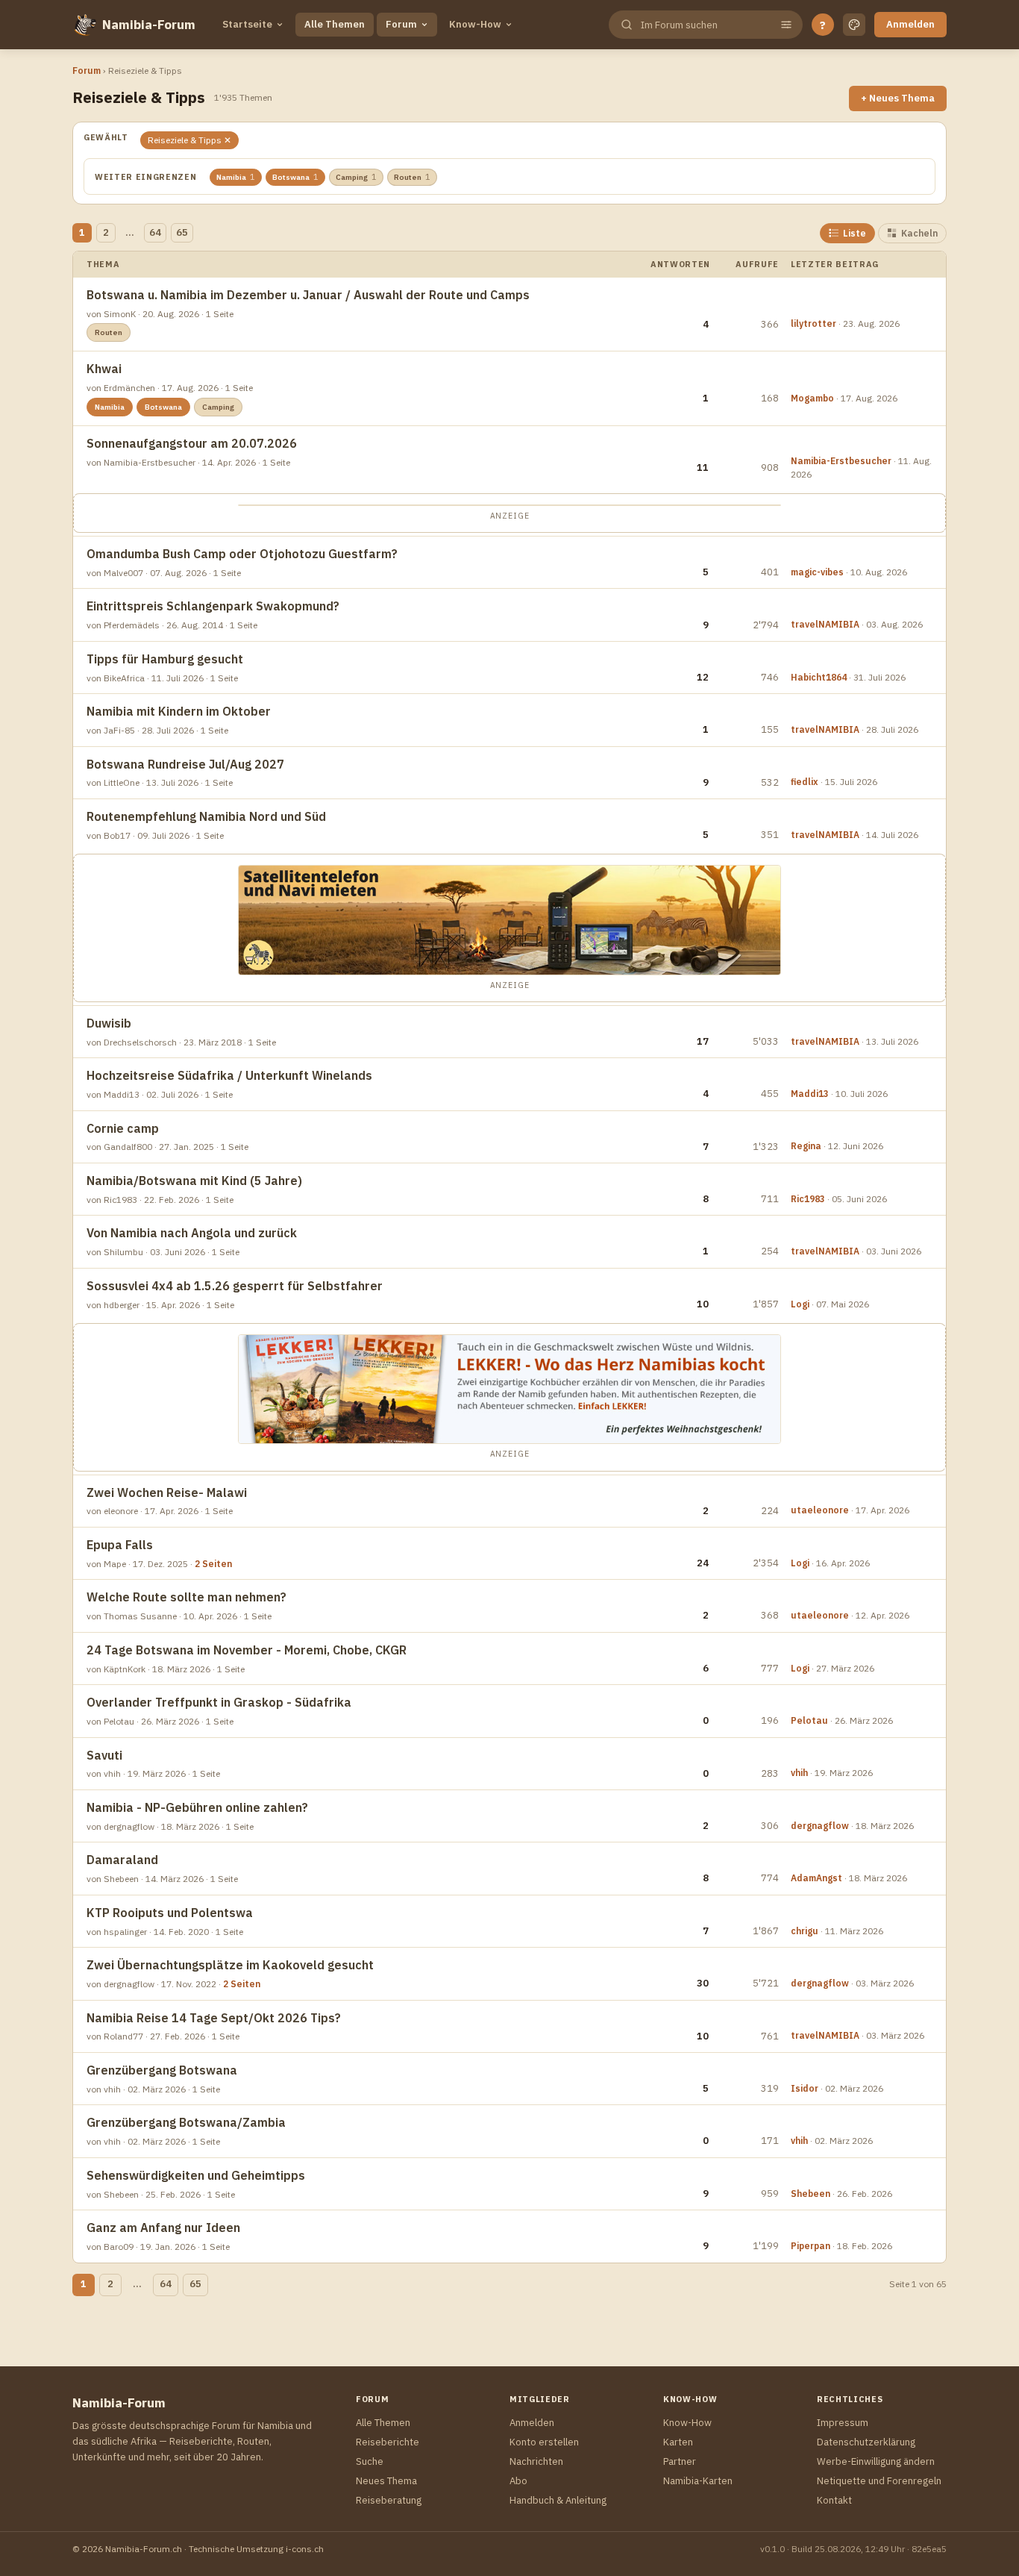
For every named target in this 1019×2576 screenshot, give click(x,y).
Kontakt (834, 2500)
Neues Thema (386, 2481)
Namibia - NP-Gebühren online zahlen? (197, 1807)
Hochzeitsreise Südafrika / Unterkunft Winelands (229, 1075)
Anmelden (910, 24)
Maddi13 (810, 1094)
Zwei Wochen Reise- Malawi (167, 1492)
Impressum (843, 2423)
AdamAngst (816, 1878)
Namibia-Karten (698, 2481)
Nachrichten (536, 2461)
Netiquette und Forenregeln (879, 2481)
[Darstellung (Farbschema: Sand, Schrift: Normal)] (854, 25)
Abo (518, 2481)
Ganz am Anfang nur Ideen (163, 2228)
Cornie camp (123, 1128)
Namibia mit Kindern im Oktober (179, 711)
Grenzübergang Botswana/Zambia (186, 2122)
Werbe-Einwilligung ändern (876, 2461)
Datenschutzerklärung (866, 2442)
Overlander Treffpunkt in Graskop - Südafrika (219, 1702)
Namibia (236, 177)
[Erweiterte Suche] (786, 25)
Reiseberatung (389, 2500)
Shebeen (811, 2194)
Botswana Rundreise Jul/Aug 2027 (185, 764)
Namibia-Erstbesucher (841, 461)
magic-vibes (817, 572)
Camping (356, 177)
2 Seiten (213, 1564)
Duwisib (109, 1023)
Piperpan (811, 2246)
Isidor (805, 2088)
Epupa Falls (120, 1545)
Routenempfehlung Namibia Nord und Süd (206, 816)
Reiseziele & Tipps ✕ (189, 140)
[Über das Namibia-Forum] (84, 25)
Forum (401, 24)
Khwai (104, 369)
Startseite (247, 24)
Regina (806, 1146)
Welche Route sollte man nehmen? (186, 1597)
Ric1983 (808, 1199)
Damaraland (122, 1860)
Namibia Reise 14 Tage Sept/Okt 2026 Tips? (214, 2018)
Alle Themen (335, 24)
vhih (799, 1773)
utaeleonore (820, 1510)
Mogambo (812, 398)
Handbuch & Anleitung (558, 2500)
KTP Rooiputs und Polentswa (170, 1913)
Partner (680, 2461)
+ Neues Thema (898, 98)
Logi (800, 1304)
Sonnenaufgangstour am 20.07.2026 (192, 443)
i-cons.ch (305, 2549)
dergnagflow (820, 1826)
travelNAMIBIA (825, 624)
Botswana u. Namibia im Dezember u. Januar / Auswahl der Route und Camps (308, 295)
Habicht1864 (819, 677)
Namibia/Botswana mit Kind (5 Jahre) (194, 1181)
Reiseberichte (388, 2442)
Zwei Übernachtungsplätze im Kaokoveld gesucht (230, 1965)
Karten (678, 2442)
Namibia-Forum (149, 25)
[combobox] (704, 25)
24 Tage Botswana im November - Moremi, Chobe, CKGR (247, 1650)
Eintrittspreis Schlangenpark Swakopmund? (213, 606)
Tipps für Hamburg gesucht (165, 659)
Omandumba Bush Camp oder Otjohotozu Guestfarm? (242, 554)
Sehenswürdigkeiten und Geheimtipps (196, 2175)
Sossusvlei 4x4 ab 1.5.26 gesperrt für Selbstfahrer (235, 1286)
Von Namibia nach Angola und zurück (192, 1233)
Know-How (475, 24)
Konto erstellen (544, 2442)
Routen (412, 177)
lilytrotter (813, 323)
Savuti (104, 1755)
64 (155, 232)
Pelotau (809, 1720)
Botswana (295, 177)
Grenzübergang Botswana (162, 2070)
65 (182, 232)
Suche (370, 2461)
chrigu (805, 1931)
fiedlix (805, 782)
